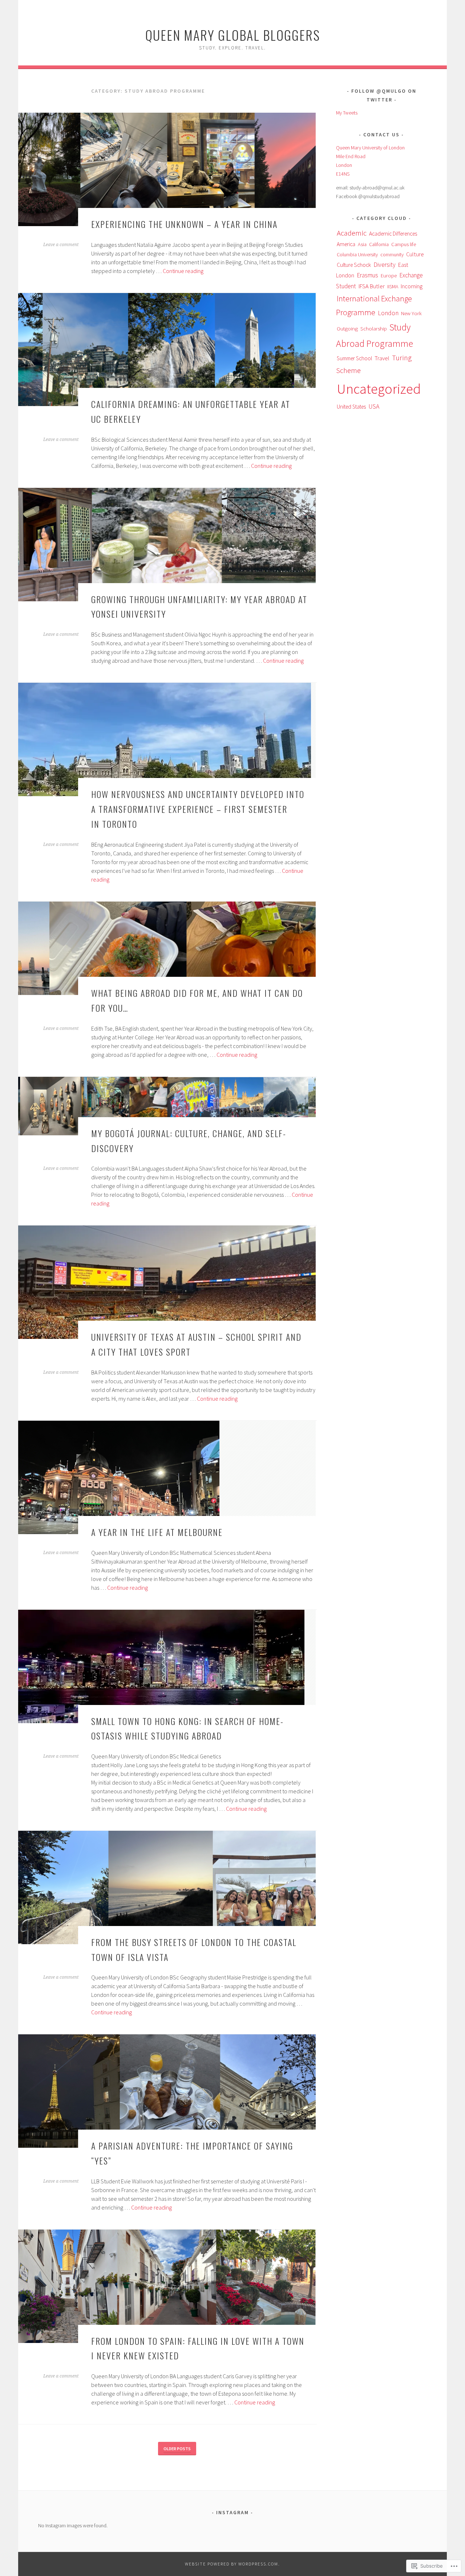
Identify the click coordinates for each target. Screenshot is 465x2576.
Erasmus (367, 275)
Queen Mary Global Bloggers (233, 35)
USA (374, 406)
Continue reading (183, 271)
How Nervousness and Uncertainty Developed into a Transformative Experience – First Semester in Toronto (198, 809)
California (379, 244)
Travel (382, 358)
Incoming (412, 286)
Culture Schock (354, 265)
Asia (362, 244)
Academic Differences (393, 234)
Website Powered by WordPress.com (232, 2564)
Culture (415, 254)
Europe (389, 275)
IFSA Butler (372, 286)
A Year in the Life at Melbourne (157, 1532)
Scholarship (374, 328)
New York (411, 313)
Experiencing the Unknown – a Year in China (184, 224)
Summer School (354, 358)
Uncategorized (379, 389)
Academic (352, 233)
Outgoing (347, 328)
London (388, 313)
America (346, 244)
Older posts (177, 2449)
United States (351, 407)
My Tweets (347, 113)
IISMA (393, 286)
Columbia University (357, 254)
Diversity (385, 265)
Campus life (404, 244)
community (392, 254)
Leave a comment (61, 245)
